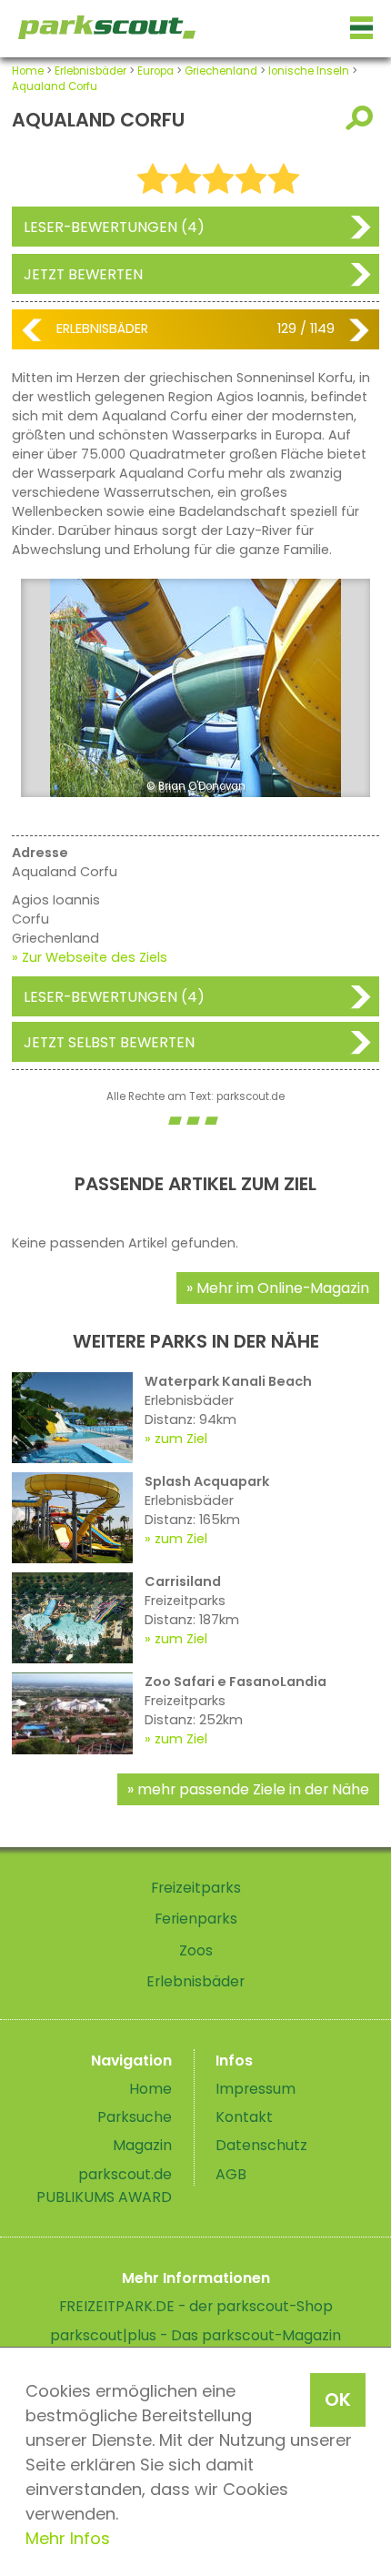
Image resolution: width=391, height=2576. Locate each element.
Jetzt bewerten (83, 274)
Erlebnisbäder (90, 71)
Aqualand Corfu (55, 86)
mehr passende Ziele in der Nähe (253, 1789)
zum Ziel (181, 1439)
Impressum (256, 2089)
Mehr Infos (68, 2538)
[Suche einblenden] (362, 118)
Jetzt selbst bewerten (109, 1042)
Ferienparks (196, 1919)
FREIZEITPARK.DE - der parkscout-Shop (196, 2306)
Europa (155, 71)
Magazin (142, 2145)
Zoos (196, 1950)
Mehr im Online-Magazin (283, 1288)
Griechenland (221, 71)
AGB (231, 2174)
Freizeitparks (196, 1888)
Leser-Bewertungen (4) (114, 227)
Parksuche (135, 2117)
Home (28, 71)
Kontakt (244, 2117)
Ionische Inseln (309, 71)
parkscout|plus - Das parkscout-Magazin (195, 2335)
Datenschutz (261, 2145)
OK (338, 2399)
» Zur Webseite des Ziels (90, 957)
